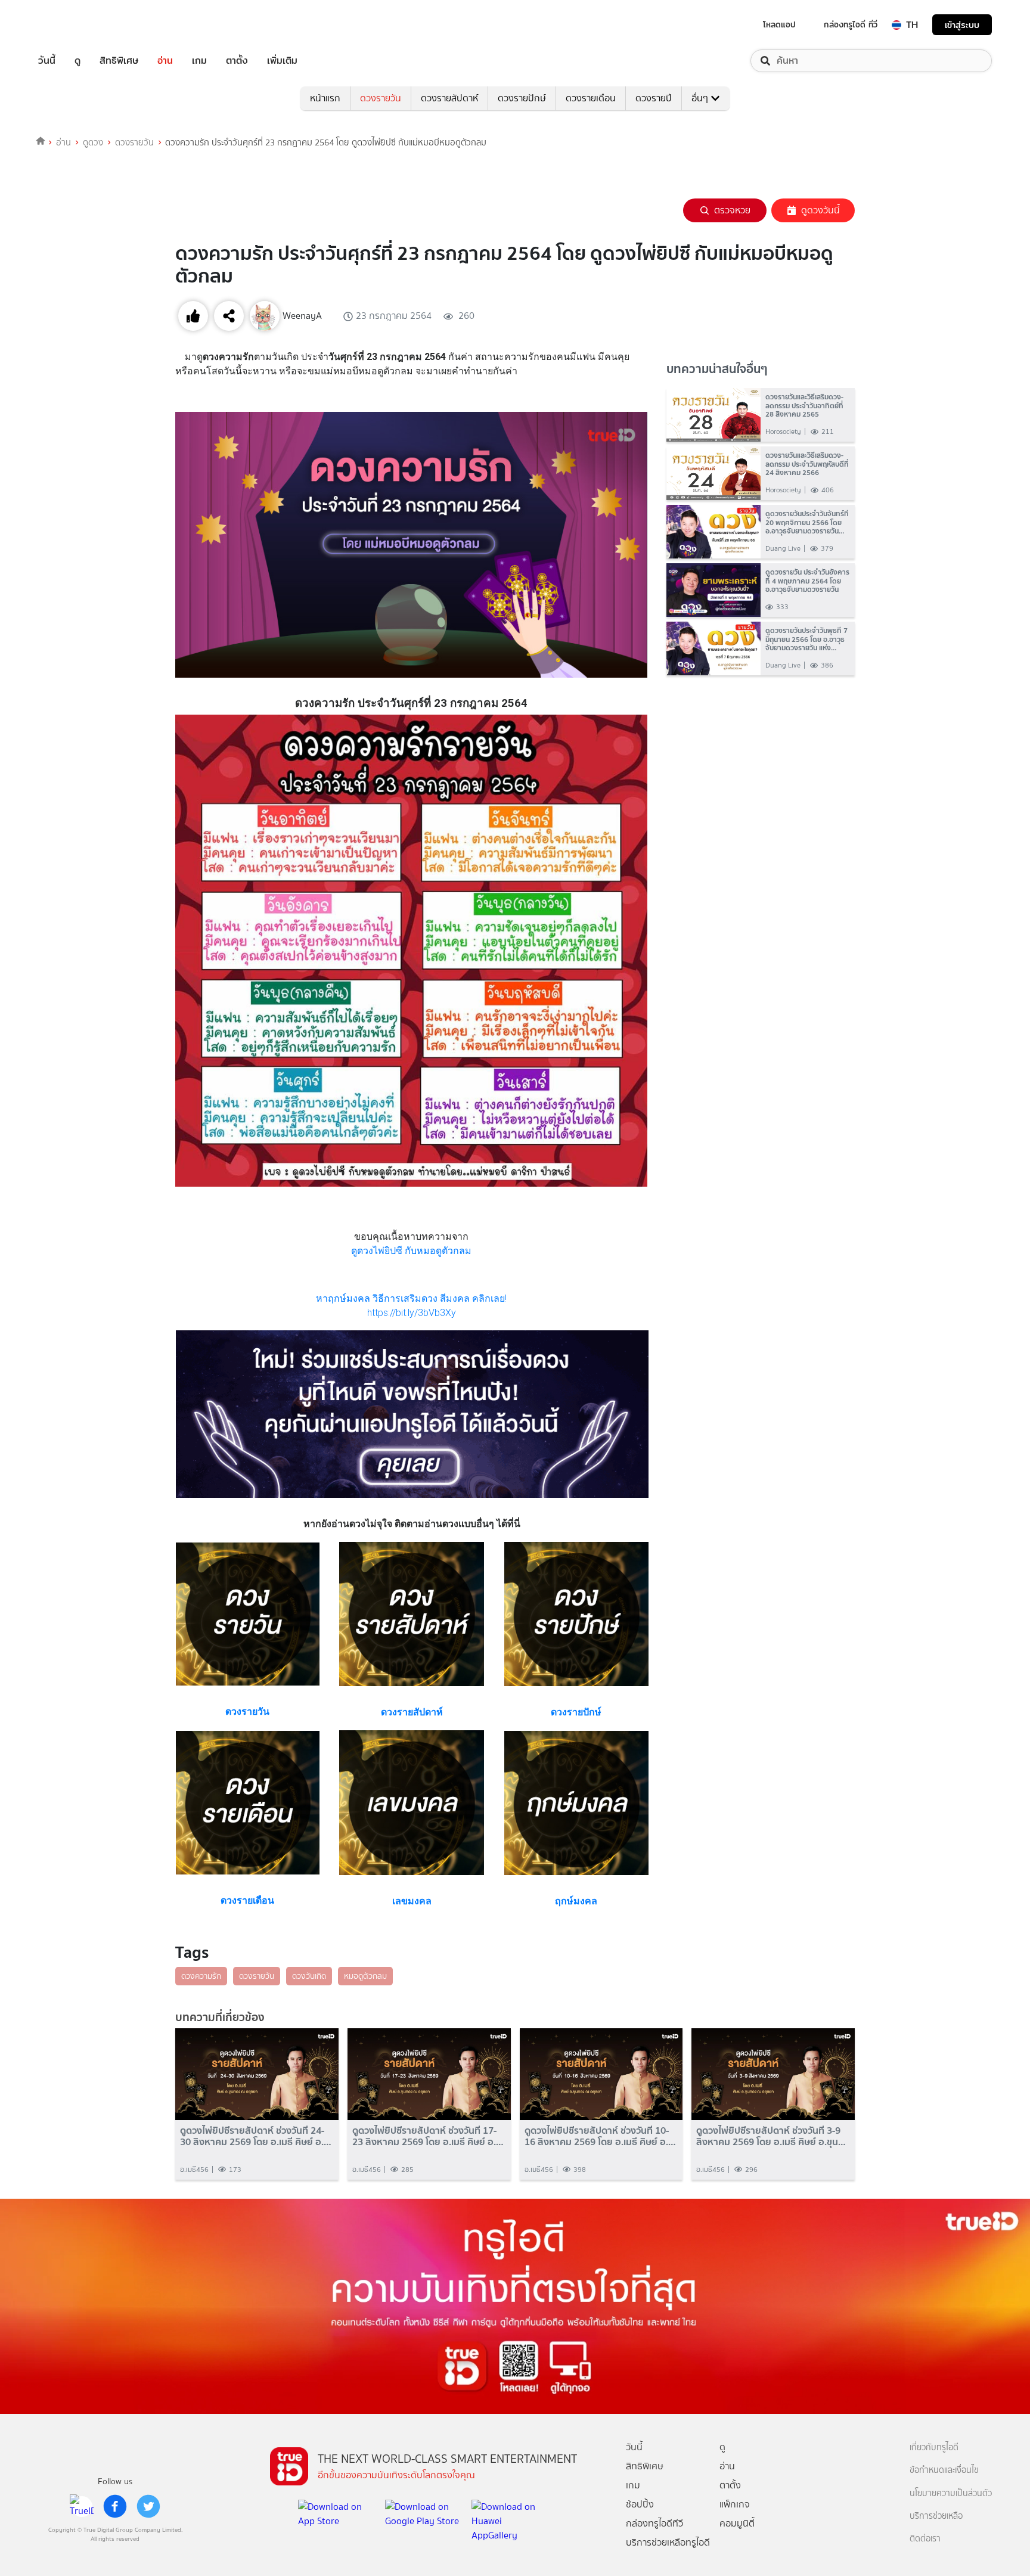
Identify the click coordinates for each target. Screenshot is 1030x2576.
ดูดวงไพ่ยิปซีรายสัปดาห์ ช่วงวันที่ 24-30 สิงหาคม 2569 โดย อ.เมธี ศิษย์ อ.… (256, 2136)
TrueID (74, 25)
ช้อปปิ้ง (640, 2504)
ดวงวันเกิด (309, 1976)
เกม (199, 61)
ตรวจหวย (732, 210)
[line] (82, 2506)
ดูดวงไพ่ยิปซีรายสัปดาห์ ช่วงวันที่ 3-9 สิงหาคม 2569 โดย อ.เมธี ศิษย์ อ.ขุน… (771, 2136)
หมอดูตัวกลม (365, 1976)
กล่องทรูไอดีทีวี (654, 2523)
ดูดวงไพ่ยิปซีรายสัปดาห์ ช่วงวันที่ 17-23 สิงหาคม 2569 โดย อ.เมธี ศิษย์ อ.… (428, 2136)
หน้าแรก (325, 98)
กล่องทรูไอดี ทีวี (851, 24)
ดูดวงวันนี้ (820, 210)
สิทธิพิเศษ (119, 61)
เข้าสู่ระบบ (962, 25)
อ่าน (165, 61)
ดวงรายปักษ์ (522, 98)
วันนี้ (47, 61)
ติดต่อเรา (925, 2539)
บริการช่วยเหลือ (936, 2516)
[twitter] (148, 2506)
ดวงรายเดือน (591, 98)
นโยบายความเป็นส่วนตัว (951, 2493)
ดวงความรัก (201, 1976)
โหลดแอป (779, 24)
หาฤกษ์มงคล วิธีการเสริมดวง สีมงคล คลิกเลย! (411, 1298)
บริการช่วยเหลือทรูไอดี (668, 2542)
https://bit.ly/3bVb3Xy (412, 1313)
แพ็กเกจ (735, 2504)
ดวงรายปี (654, 98)
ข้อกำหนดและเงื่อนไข (944, 2470)
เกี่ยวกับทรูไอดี (934, 2448)
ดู (77, 61)
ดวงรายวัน (381, 98)
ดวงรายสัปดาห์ (449, 98)
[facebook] (115, 2506)
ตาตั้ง (237, 61)
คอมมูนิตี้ (737, 2523)
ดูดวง (93, 142)
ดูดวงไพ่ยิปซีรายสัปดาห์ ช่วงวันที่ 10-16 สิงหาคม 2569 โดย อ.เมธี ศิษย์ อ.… (600, 2136)
